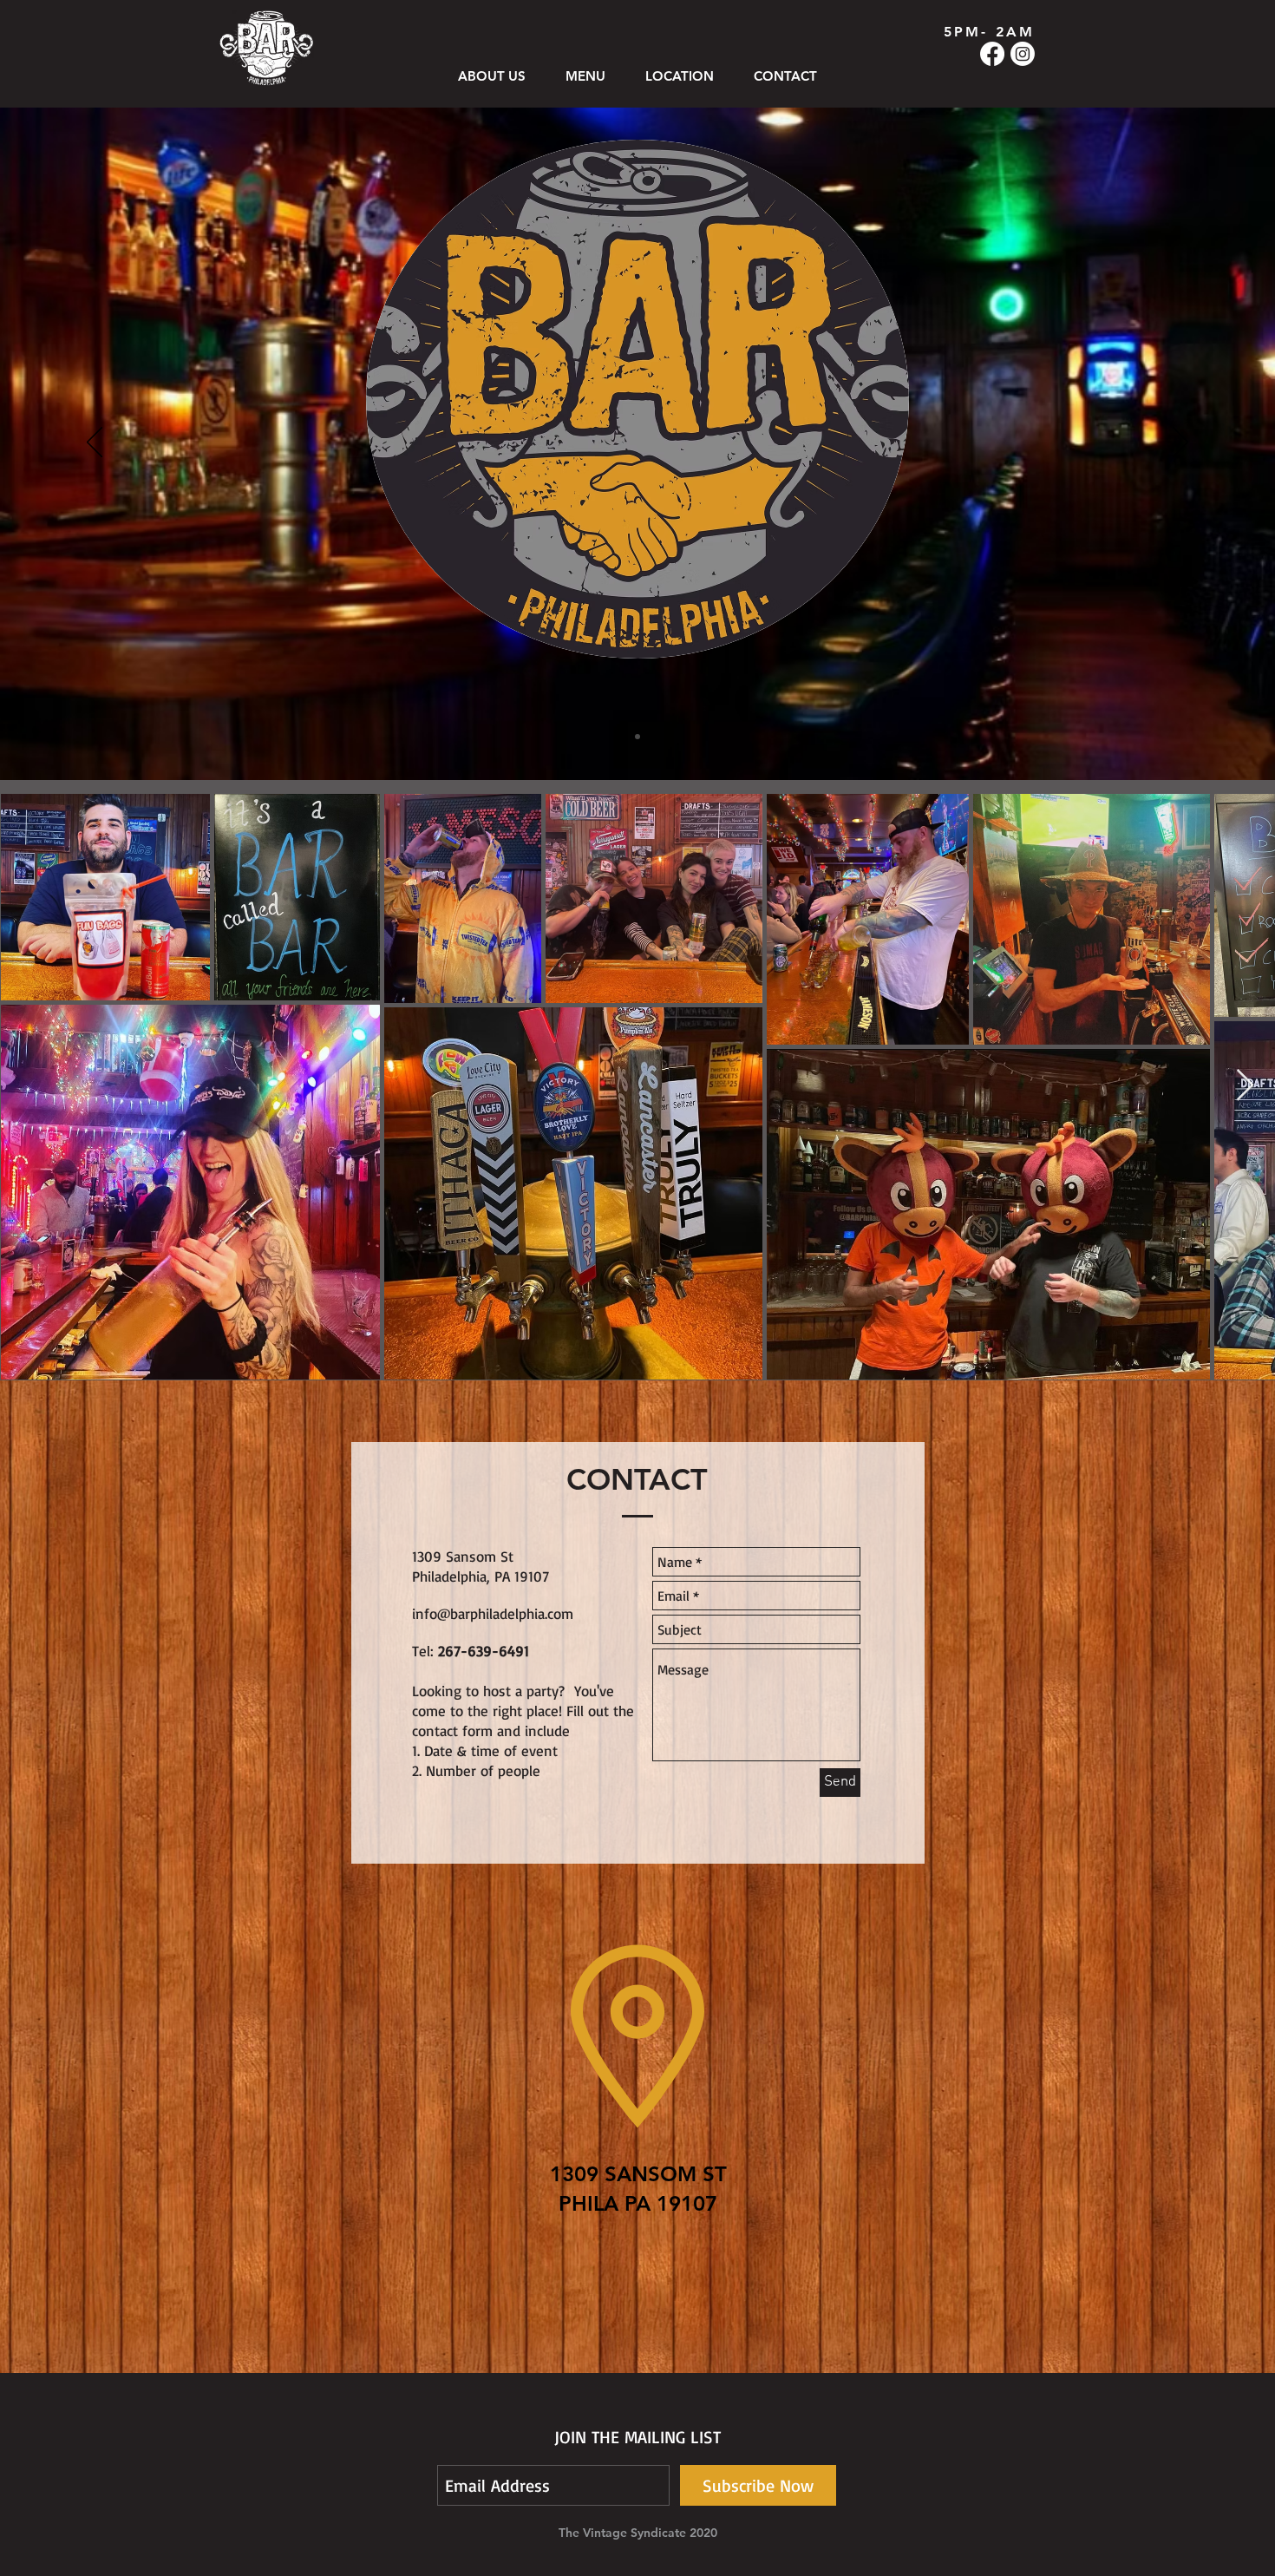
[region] (638, 2111)
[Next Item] (1245, 1086)
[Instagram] (1023, 54)
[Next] (1180, 443)
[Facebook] (992, 54)
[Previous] (95, 443)
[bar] (637, 737)
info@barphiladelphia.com (493, 1613)
